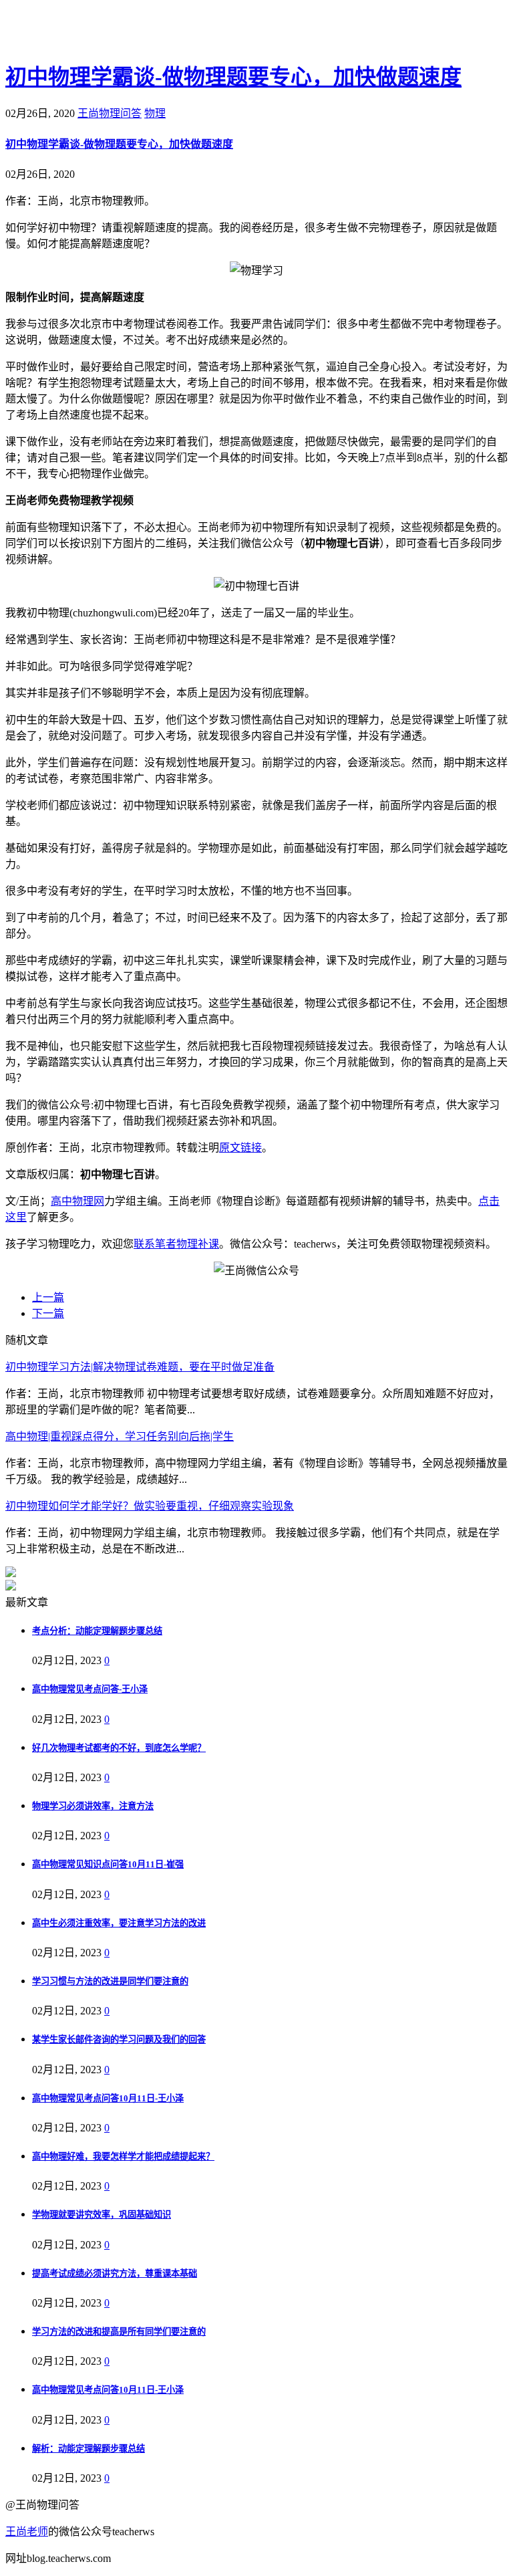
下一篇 (48, 1313)
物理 (155, 113)
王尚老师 (27, 2532)
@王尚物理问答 (79, 31)
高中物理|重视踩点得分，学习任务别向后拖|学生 (120, 1436)
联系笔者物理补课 (176, 1244)
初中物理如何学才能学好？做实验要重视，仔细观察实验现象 (150, 1506)
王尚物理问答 (110, 113)
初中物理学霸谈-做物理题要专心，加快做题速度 (233, 77)
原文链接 (240, 1148)
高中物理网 (77, 1201)
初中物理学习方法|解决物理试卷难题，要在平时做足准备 (140, 1367)
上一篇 (48, 1297)
